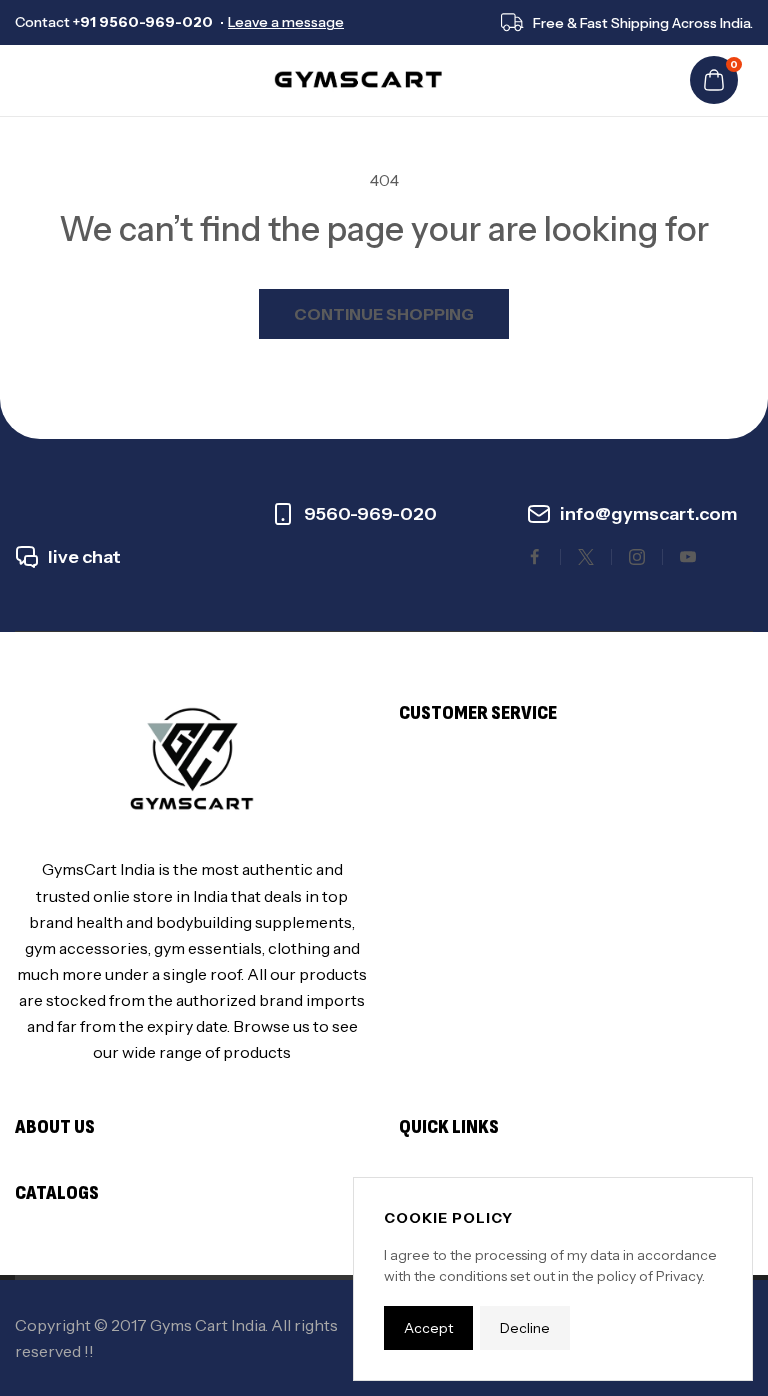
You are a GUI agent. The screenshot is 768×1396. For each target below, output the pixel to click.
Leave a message (286, 22)
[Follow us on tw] (586, 557)
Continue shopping (384, 314)
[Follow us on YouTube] (688, 557)
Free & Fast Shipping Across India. (643, 23)
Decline (525, 1328)
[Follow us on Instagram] (637, 557)
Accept (428, 1328)
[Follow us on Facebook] (535, 557)
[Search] (65, 80)
